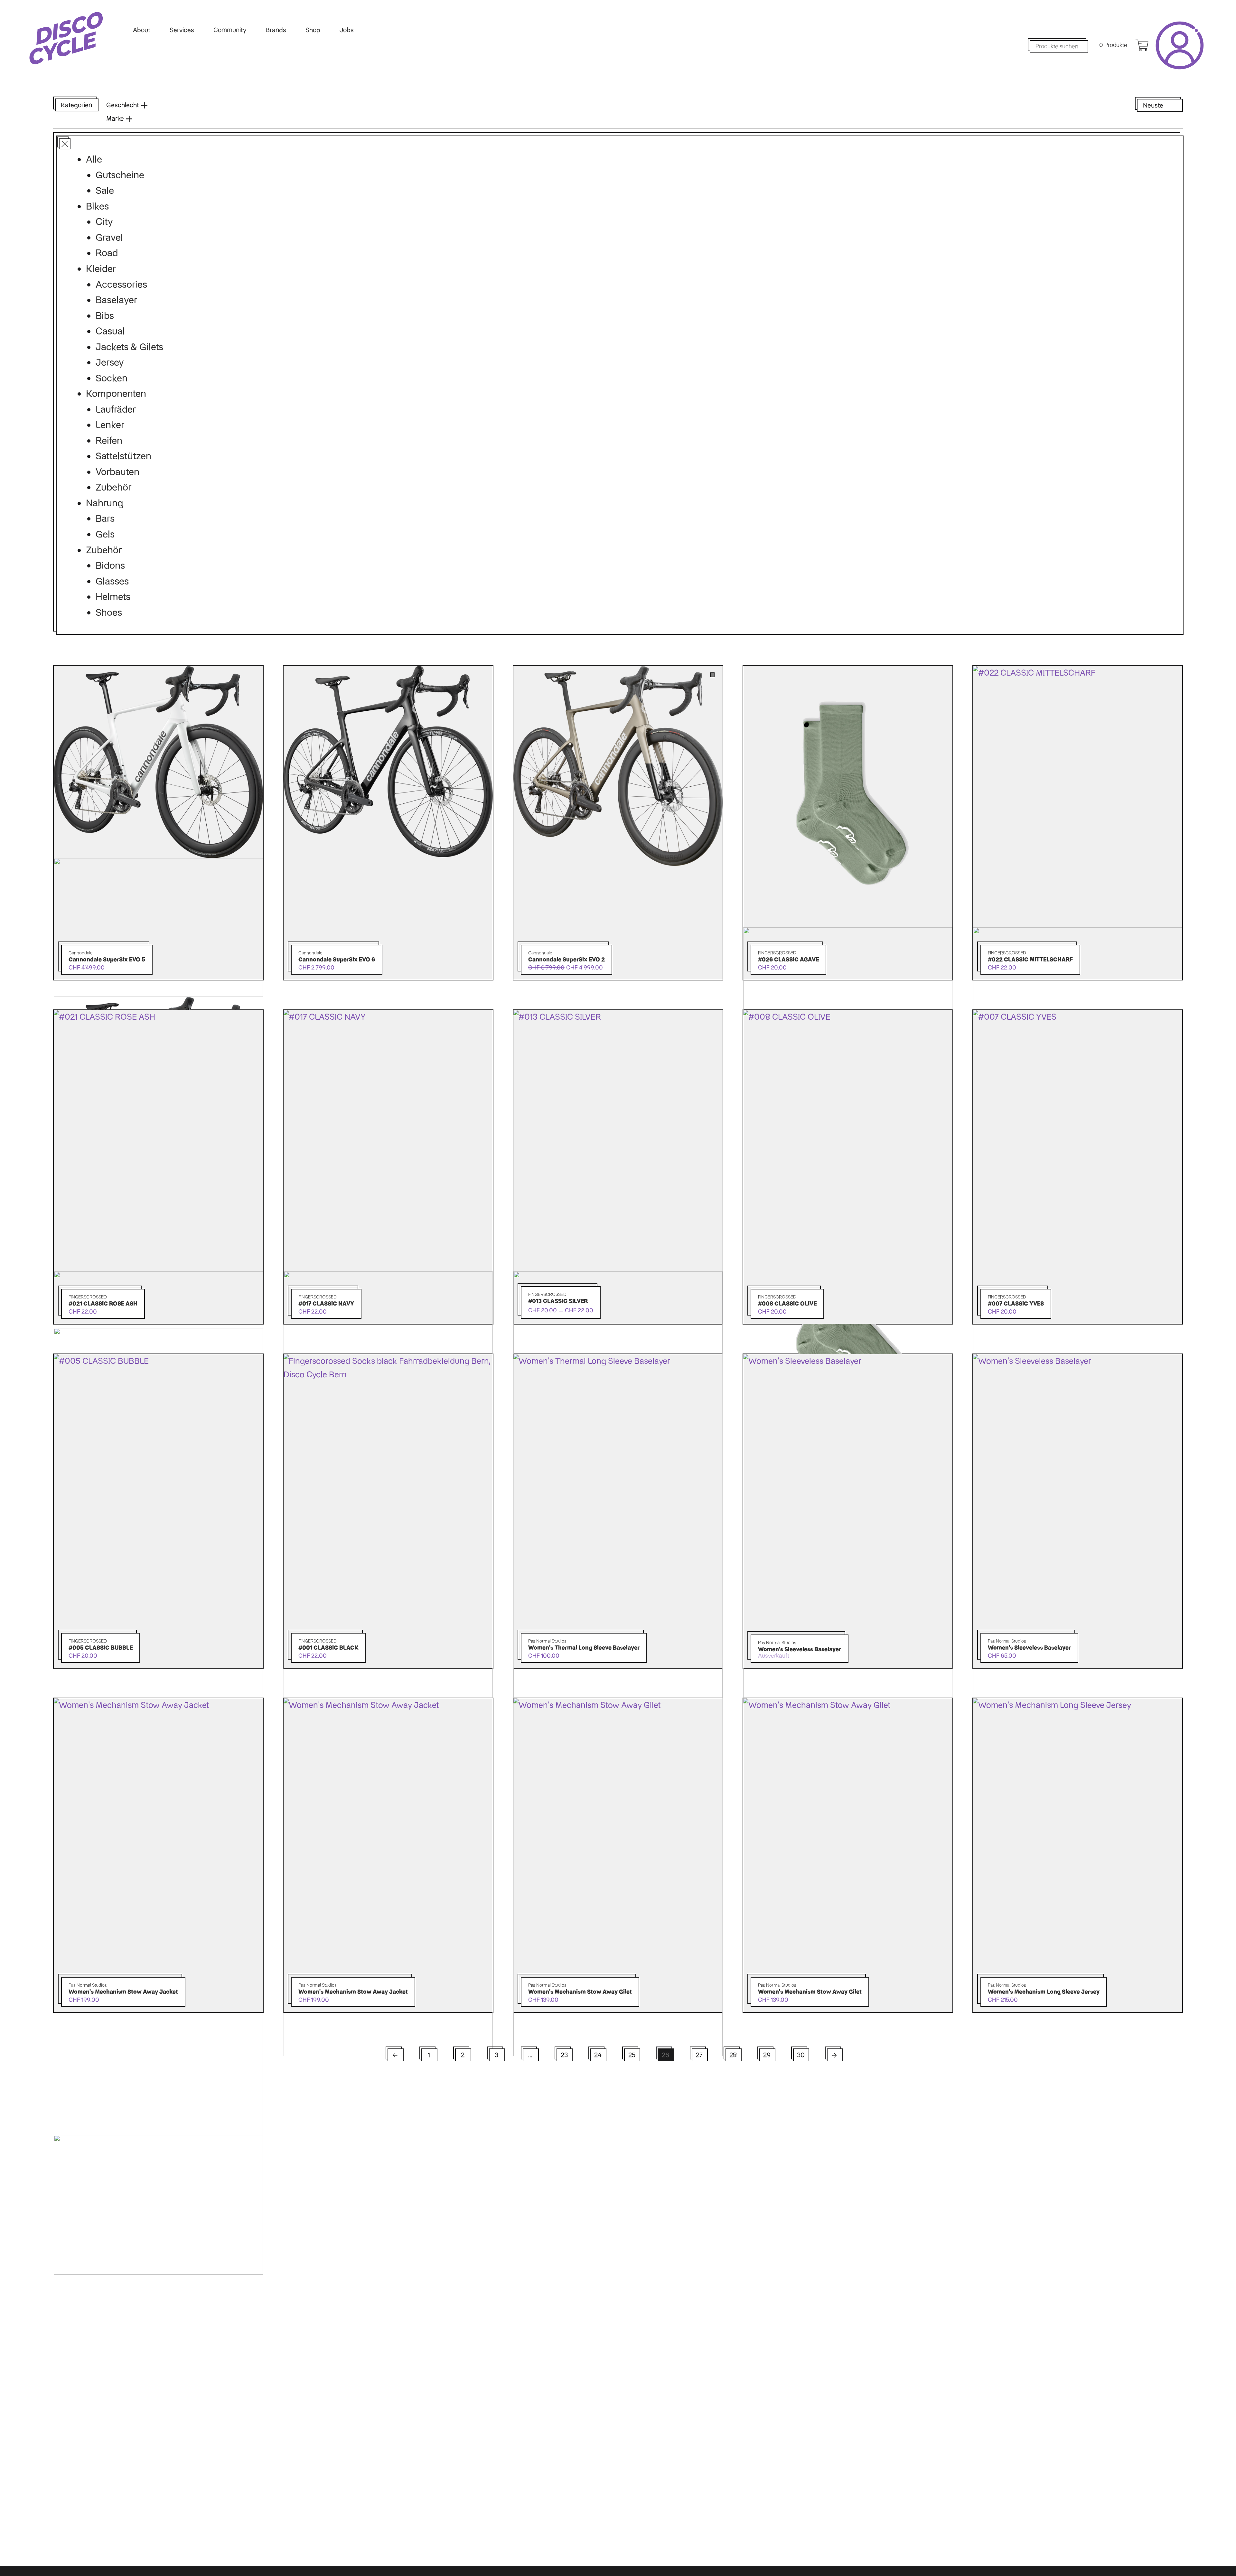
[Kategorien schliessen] (63, 142)
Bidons (110, 565)
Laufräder (116, 409)
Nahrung (104, 503)
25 (632, 2055)
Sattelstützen (123, 456)
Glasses (112, 581)
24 (598, 2055)
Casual (110, 331)
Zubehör (113, 487)
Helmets (113, 597)
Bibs (105, 316)
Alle (94, 159)
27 (699, 2055)
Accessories (121, 284)
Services (182, 30)
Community (230, 30)
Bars (105, 518)
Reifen (109, 440)
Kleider (101, 269)
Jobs (347, 30)
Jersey (110, 362)
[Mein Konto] (1180, 45)
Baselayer (116, 300)
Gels (105, 534)
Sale (105, 190)
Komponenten (116, 393)
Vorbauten (117, 472)
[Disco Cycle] (66, 38)
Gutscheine (120, 175)
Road (107, 253)
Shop (313, 30)
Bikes (97, 206)
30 (801, 2055)
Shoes (109, 612)
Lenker (110, 425)
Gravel (109, 237)
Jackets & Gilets (129, 347)
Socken (112, 378)
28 (733, 2055)
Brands (276, 30)
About (142, 30)
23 (564, 2055)
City (104, 222)
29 (767, 2055)
